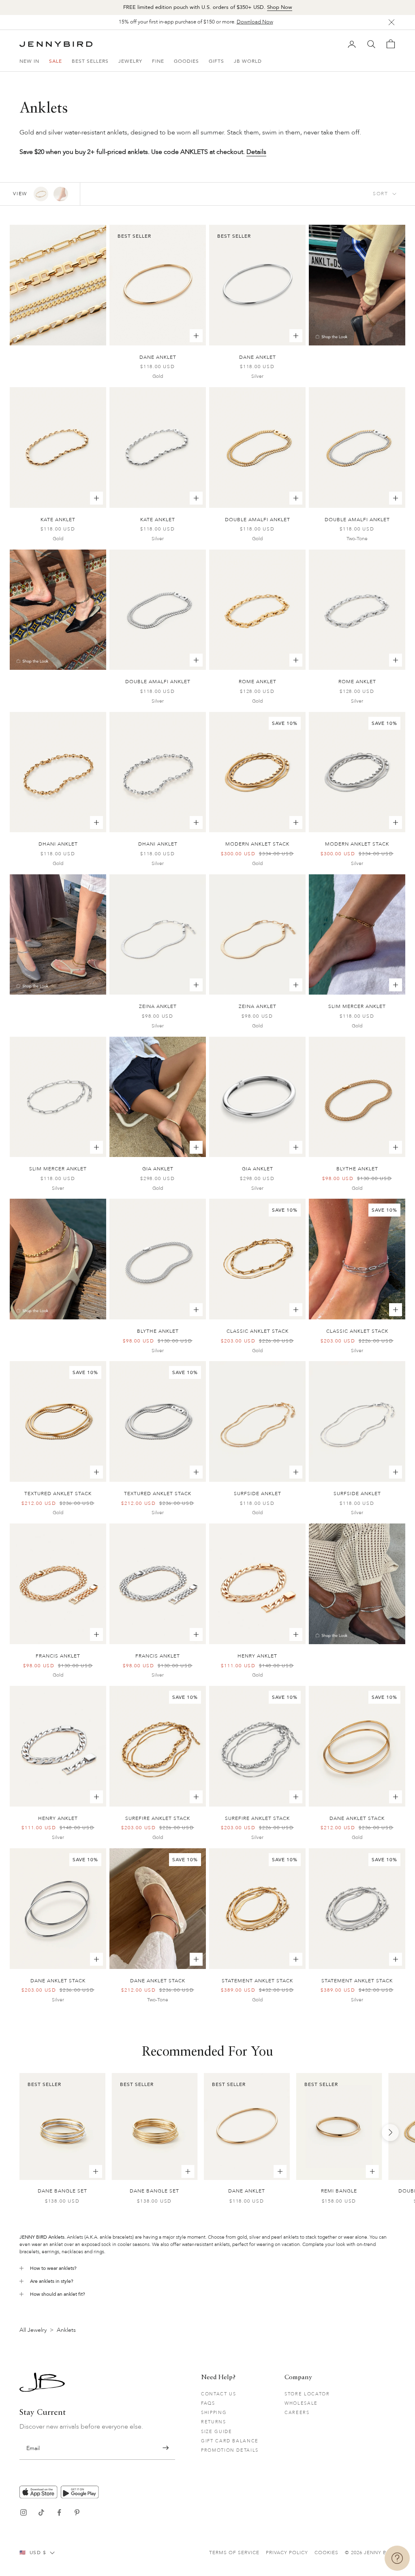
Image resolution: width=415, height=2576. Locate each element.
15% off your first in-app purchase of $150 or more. (196, 22)
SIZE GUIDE (217, 2432)
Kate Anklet (58, 520)
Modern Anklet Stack (257, 844)
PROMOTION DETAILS (230, 2450)
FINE (158, 61)
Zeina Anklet (158, 1006)
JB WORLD (248, 61)
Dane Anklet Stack (357, 1818)
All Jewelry (33, 2330)
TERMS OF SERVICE (234, 2553)
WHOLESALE (301, 2403)
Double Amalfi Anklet (258, 520)
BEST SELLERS (90, 61)
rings (99, 2252)
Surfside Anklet (258, 1494)
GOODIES (186, 61)
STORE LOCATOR (307, 2394)
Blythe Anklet (357, 1169)
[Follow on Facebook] (59, 2512)
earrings (50, 2252)
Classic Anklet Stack (258, 1331)
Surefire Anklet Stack (158, 1818)
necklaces (72, 2252)
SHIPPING (214, 2413)
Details (256, 152)
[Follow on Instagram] (24, 2512)
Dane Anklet (158, 357)
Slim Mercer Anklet (357, 1006)
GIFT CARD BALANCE (230, 2441)
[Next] (390, 2133)
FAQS (208, 2403)
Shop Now (280, 7)
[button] (166, 2448)
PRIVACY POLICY (287, 2553)
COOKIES (326, 2553)
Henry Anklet (257, 1656)
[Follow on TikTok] (41, 2512)
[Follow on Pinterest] (77, 2512)
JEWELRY (130, 61)
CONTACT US (219, 2394)
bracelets (29, 2252)
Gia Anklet (158, 1169)
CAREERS (297, 2413)
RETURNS (214, 2422)
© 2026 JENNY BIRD (370, 2553)
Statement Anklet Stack (257, 1981)
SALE (56, 61)
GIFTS (216, 61)
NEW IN (29, 61)
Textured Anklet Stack (58, 1494)
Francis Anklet (58, 1656)
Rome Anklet (258, 682)
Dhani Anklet (58, 844)
